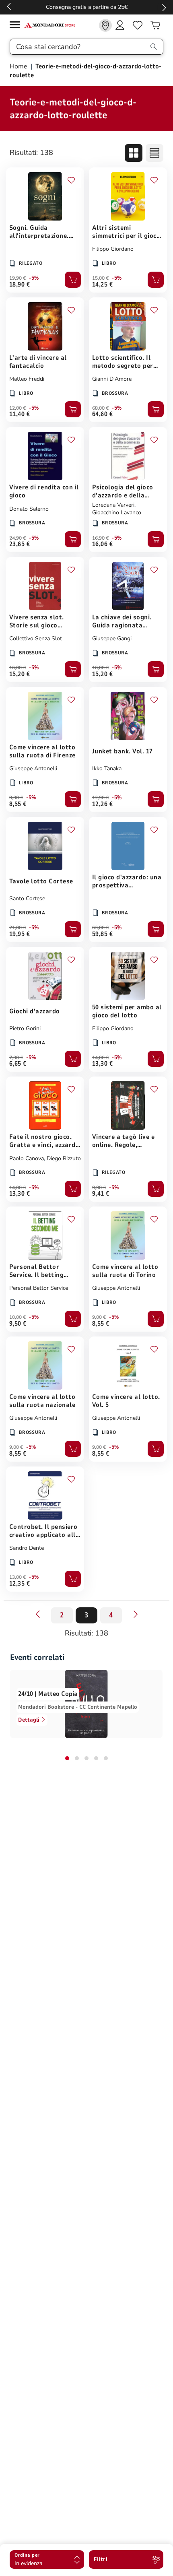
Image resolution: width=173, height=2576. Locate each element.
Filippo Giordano (113, 249)
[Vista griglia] (134, 153)
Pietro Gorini (25, 1028)
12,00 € (18, 408)
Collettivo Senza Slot (36, 638)
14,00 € (100, 1058)
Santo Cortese (27, 898)
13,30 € (102, 1064)
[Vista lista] (154, 153)
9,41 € (101, 1194)
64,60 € (102, 414)
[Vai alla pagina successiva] (136, 1614)
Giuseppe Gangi (112, 638)
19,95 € (20, 934)
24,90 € (18, 538)
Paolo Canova (27, 1158)
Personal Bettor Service (39, 1288)
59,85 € (102, 934)
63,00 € (100, 928)
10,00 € (18, 1317)
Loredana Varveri (113, 505)
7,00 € (16, 1058)
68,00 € (100, 408)
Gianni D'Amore (112, 379)
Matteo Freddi (27, 379)
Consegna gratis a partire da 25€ (87, 7)
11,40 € (20, 414)
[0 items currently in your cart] (155, 25)
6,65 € (18, 1064)
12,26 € (102, 804)
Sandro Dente (27, 1548)
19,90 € (18, 278)
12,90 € (100, 798)
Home (19, 66)
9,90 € (99, 1188)
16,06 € (102, 544)
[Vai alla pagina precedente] (37, 1614)
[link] (105, 25)
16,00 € (18, 668)
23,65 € (20, 544)
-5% (34, 278)
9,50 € (18, 1324)
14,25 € (102, 285)
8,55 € (18, 804)
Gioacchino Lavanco (117, 513)
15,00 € (100, 278)
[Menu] (17, 26)
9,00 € (16, 798)
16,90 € (100, 538)
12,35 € (20, 1584)
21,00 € (18, 928)
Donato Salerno (29, 509)
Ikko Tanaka (107, 768)
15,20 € (20, 674)
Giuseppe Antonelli (33, 768)
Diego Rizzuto (64, 1158)
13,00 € (18, 1577)
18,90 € (20, 285)
